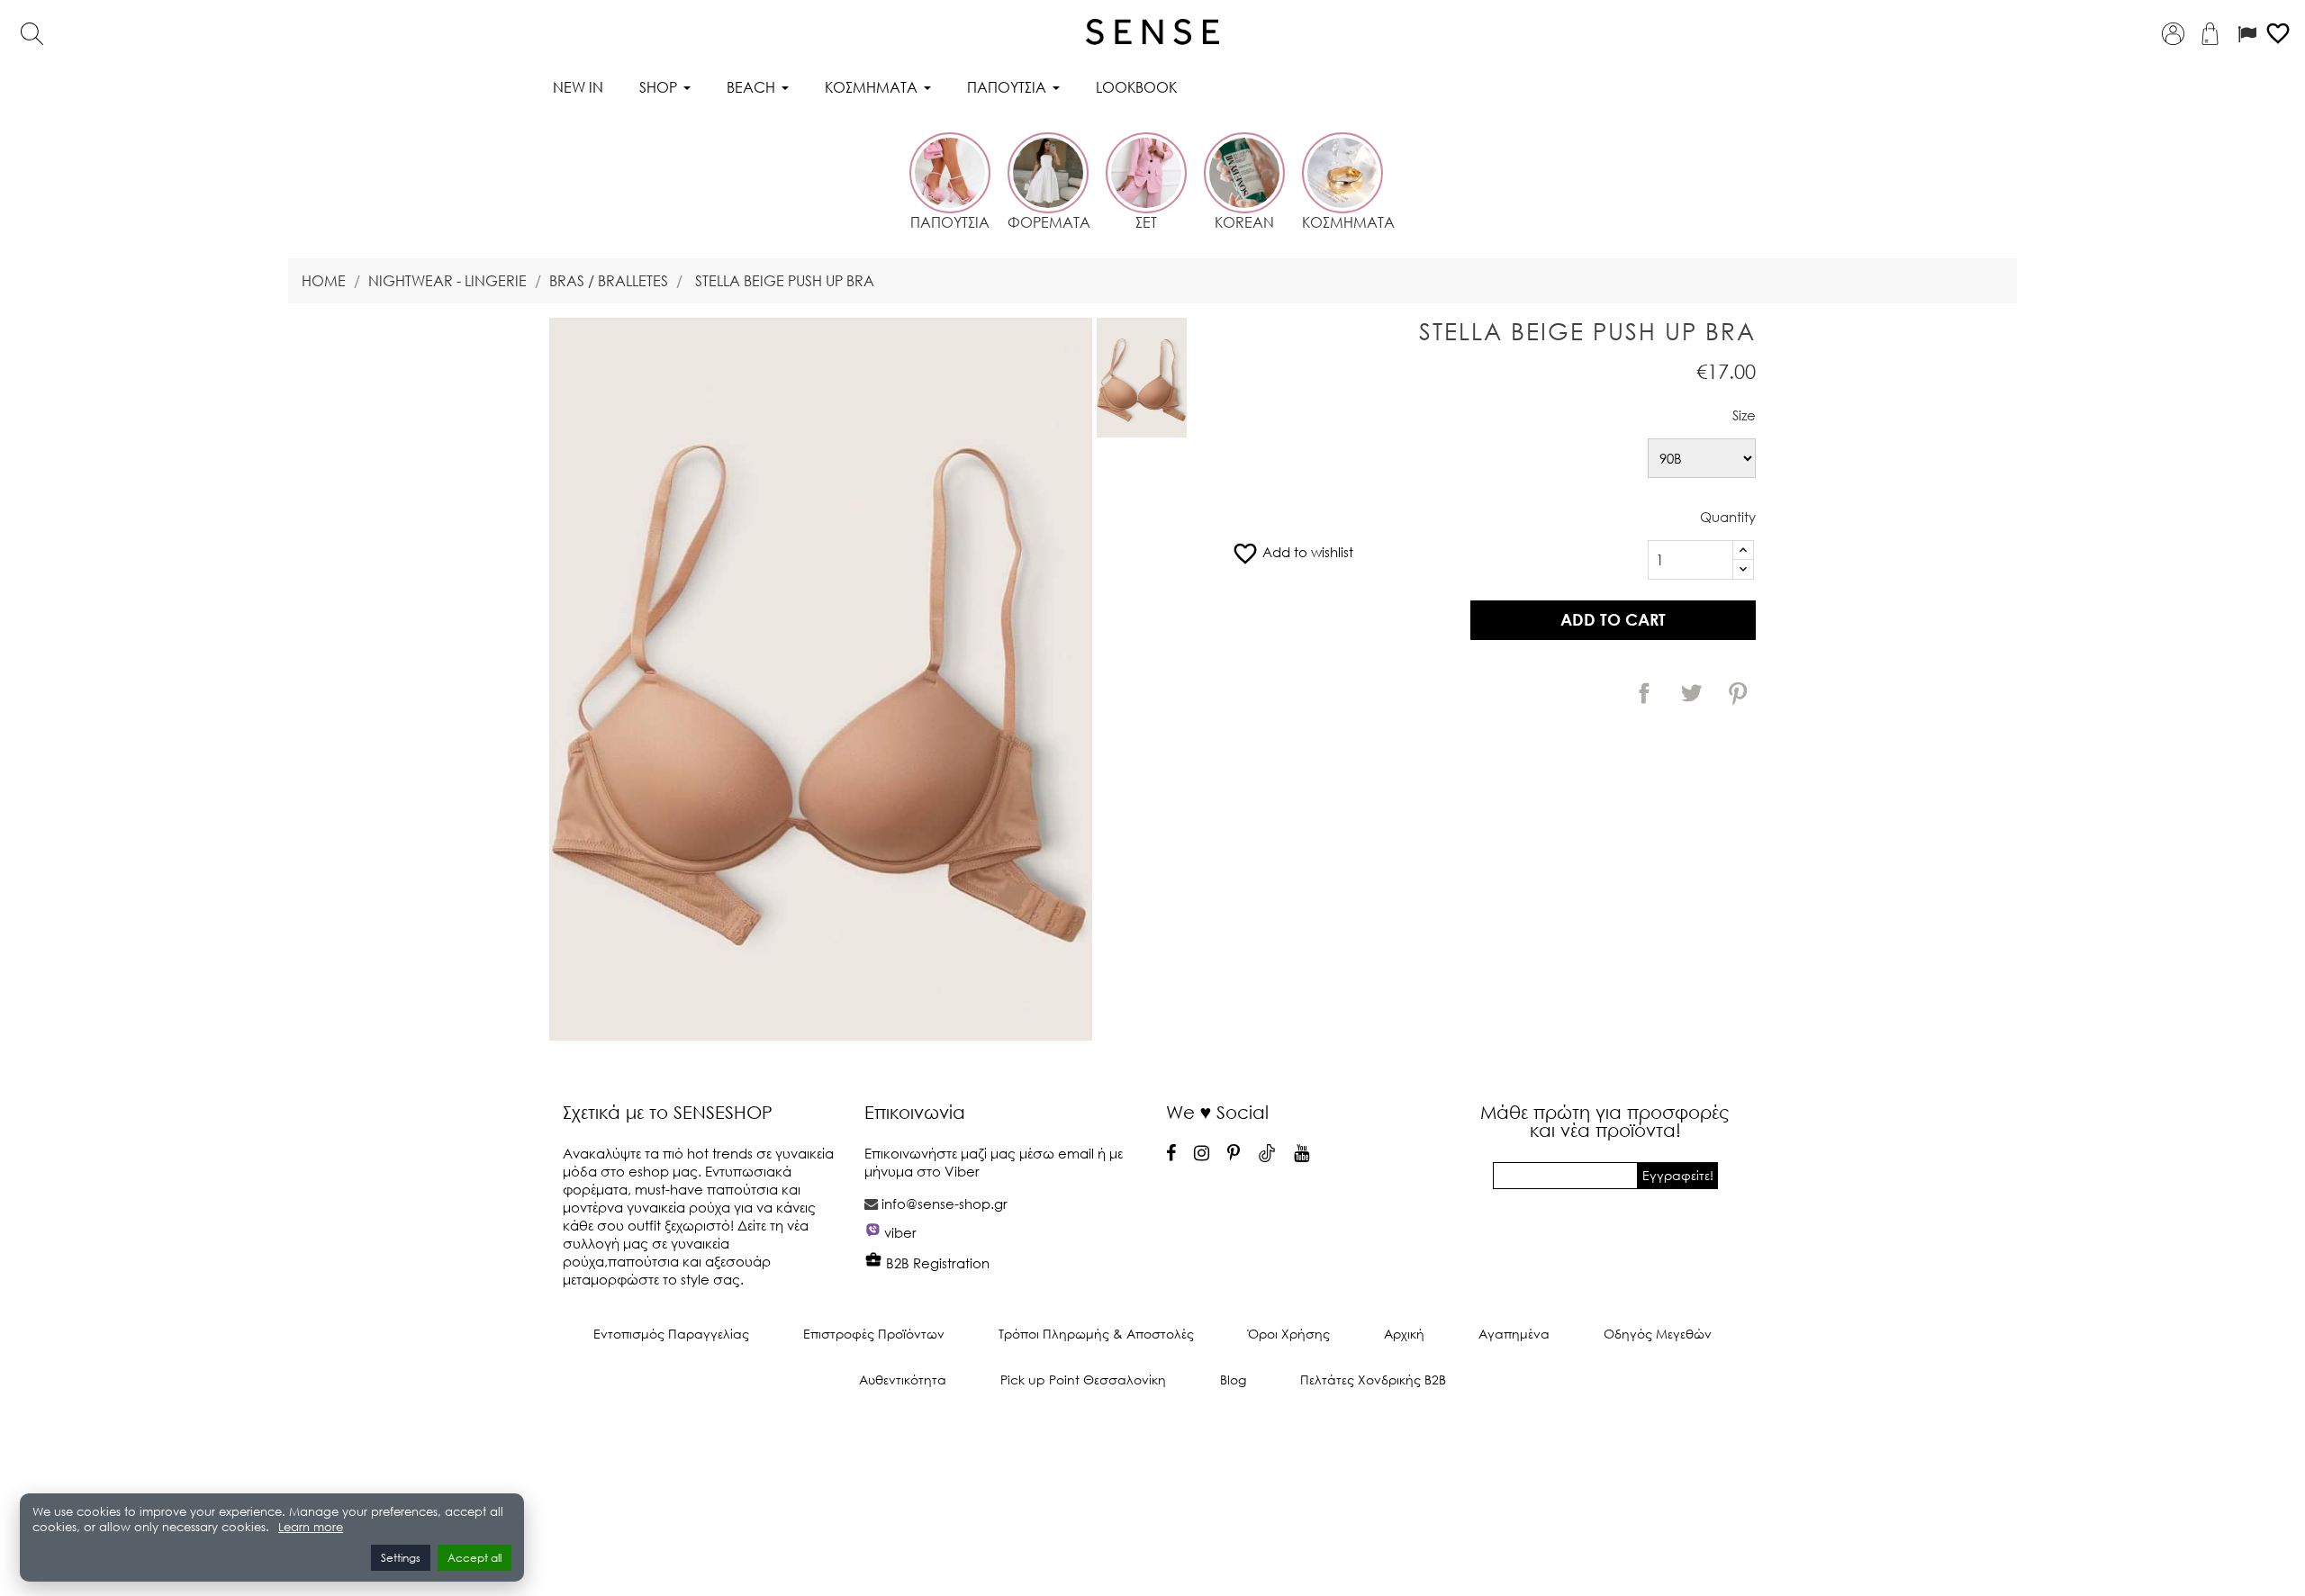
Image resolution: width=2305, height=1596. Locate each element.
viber (900, 1232)
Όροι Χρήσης (1289, 1334)
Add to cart (1613, 619)
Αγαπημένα (1514, 1334)
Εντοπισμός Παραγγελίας (671, 1334)
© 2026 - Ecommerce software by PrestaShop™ (1152, 1440)
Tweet (1691, 693)
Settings (401, 1558)
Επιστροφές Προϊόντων (874, 1334)
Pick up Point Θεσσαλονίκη (1083, 1380)
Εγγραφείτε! (1678, 1175)
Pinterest (1738, 693)
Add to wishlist (1293, 552)
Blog (1233, 1380)
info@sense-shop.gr (945, 1204)
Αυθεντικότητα (903, 1380)
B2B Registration (936, 1263)
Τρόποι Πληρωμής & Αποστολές (1096, 1334)
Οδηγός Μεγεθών (1658, 1334)
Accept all (475, 1558)
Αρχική (1404, 1334)
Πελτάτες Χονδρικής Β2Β (1373, 1380)
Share (1644, 693)
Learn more (311, 1527)
